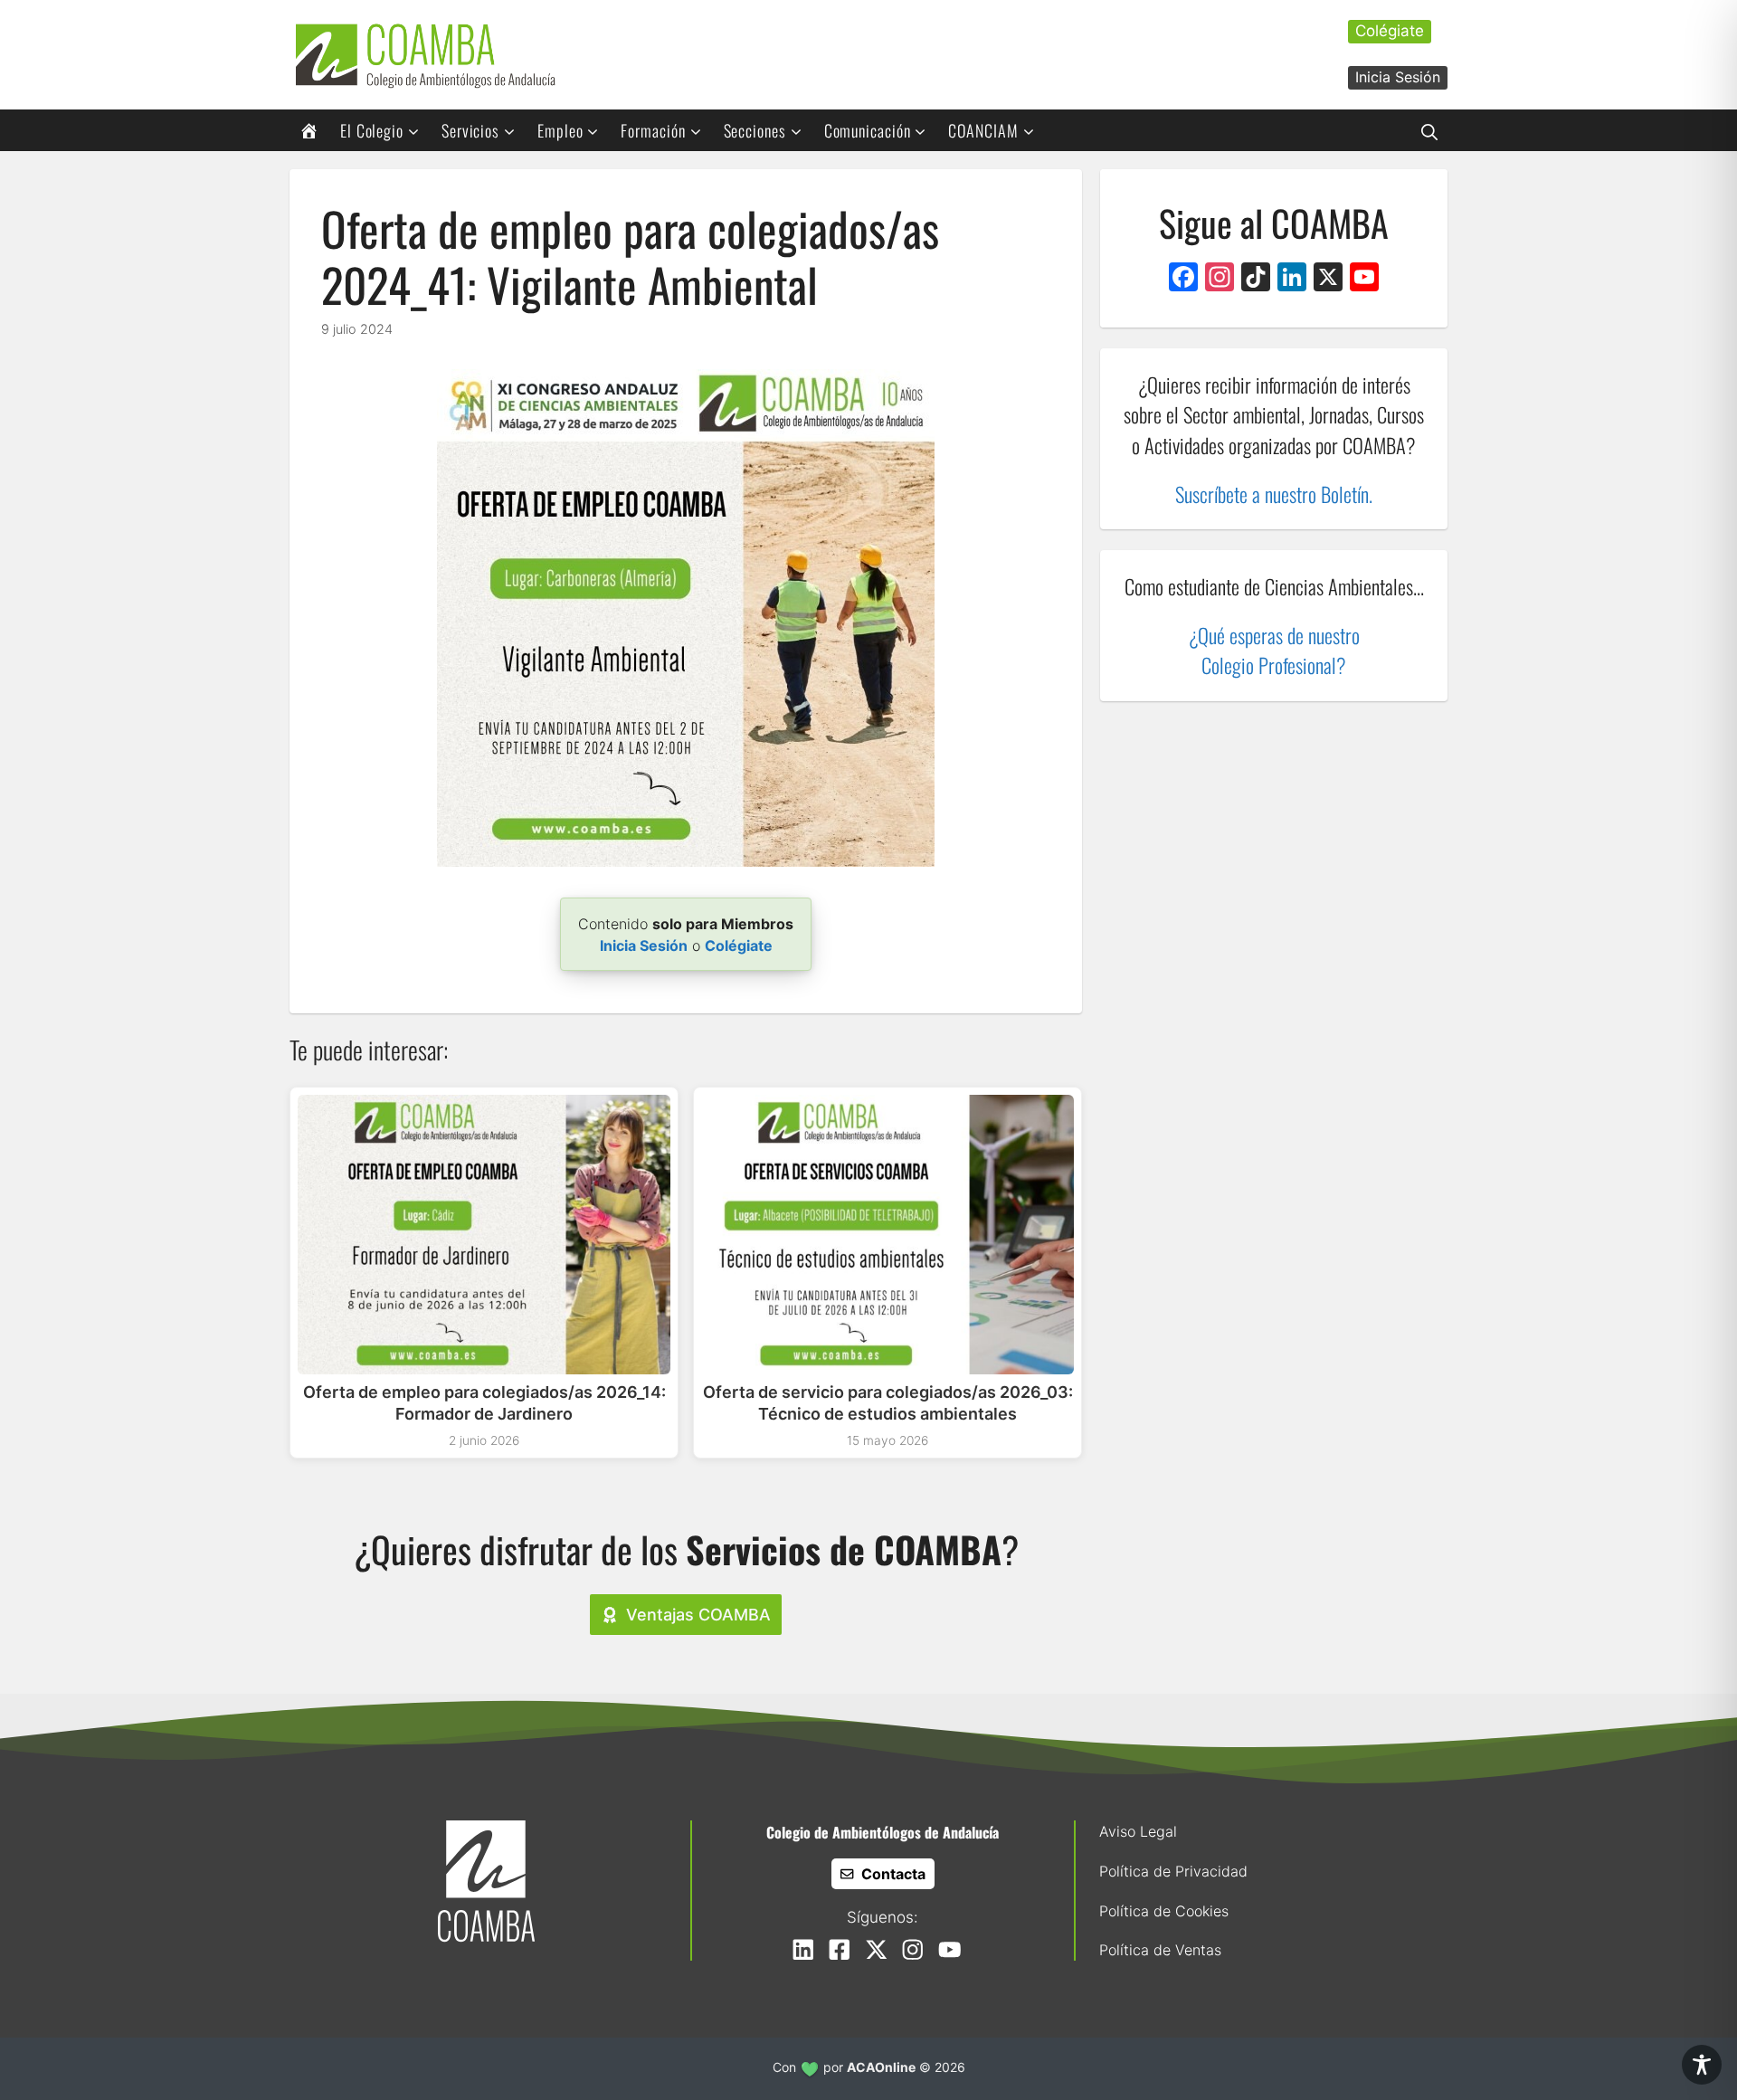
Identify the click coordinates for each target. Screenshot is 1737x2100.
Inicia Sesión (1398, 77)
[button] (1429, 130)
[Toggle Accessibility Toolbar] (1702, 2065)
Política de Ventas (1160, 1950)
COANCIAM (983, 130)
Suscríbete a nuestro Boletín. (1274, 494)
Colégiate (1390, 31)
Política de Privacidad (1173, 1871)
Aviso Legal (1138, 1831)
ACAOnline (881, 2067)
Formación (653, 130)
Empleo (560, 130)
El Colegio (372, 130)
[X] (1328, 279)
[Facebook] (1183, 279)
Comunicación (868, 130)
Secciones (755, 130)
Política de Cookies (1164, 1911)
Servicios (470, 130)
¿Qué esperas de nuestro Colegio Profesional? (1274, 650)
